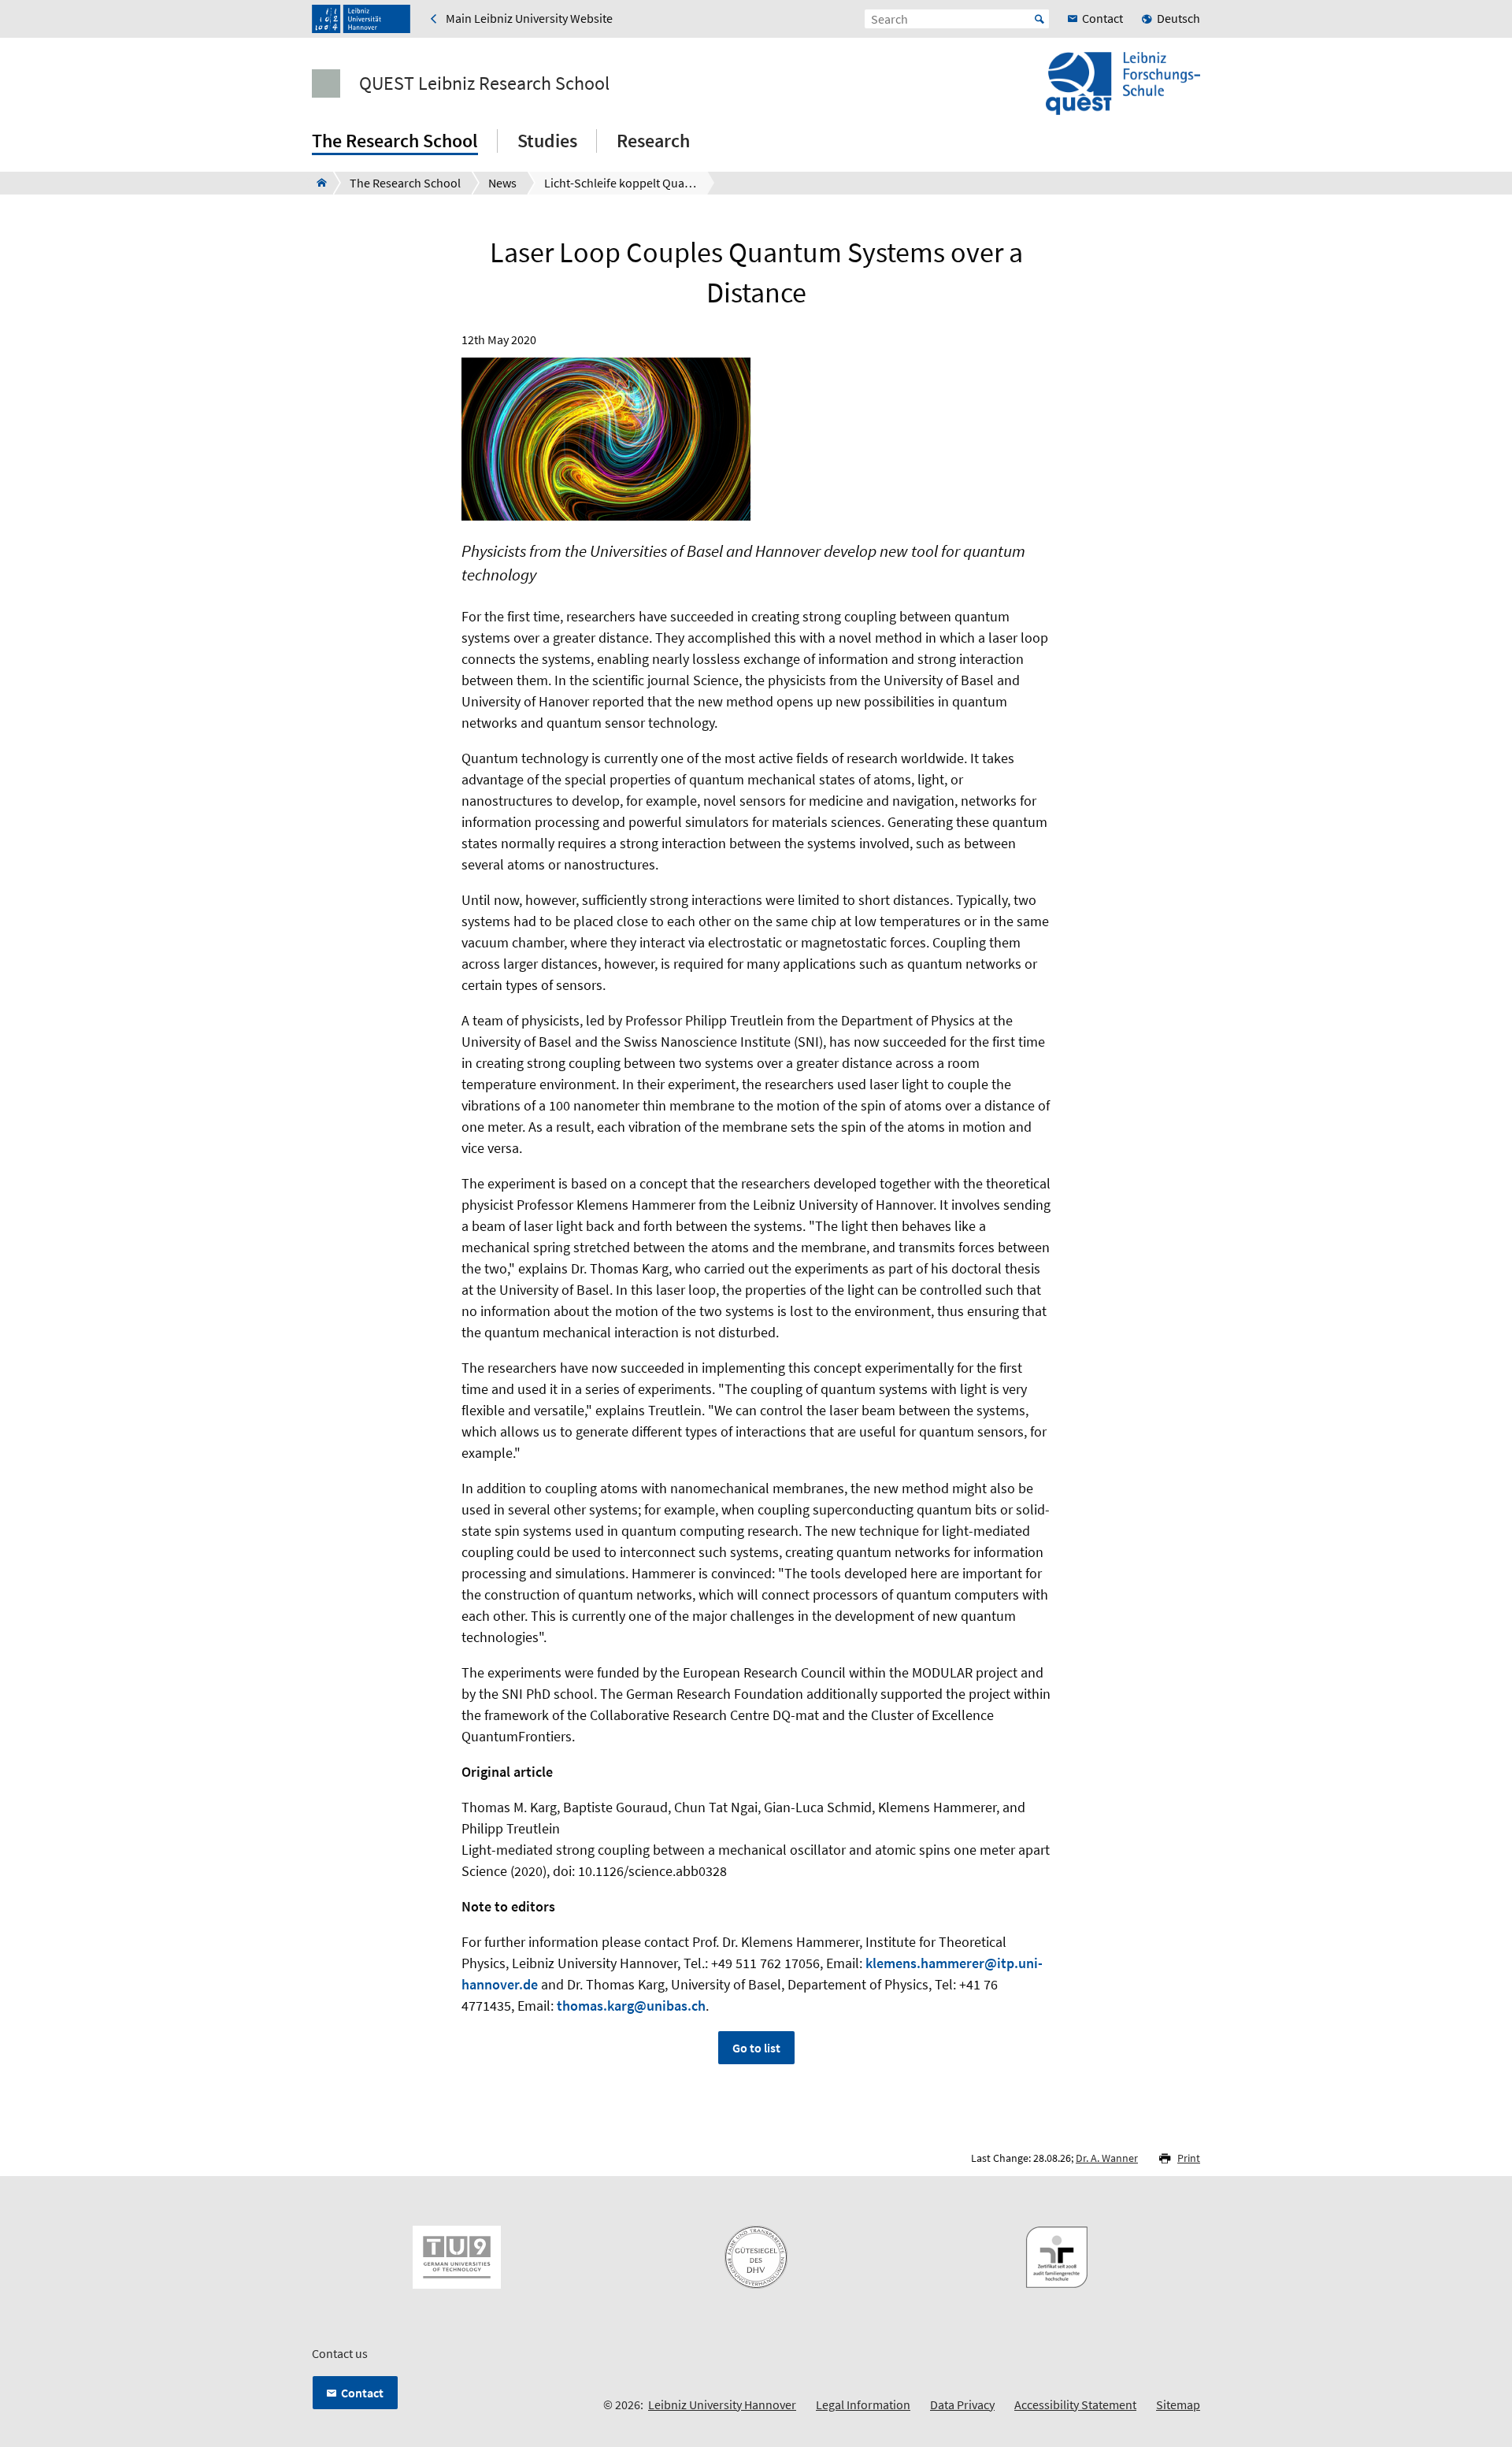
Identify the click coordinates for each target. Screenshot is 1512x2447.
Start (1039, 19)
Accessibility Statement (1075, 2404)
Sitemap (1178, 2404)
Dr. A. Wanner (1107, 2158)
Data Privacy (962, 2404)
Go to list (756, 2048)
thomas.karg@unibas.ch (631, 2006)
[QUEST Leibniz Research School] (317, 183)
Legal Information (863, 2404)
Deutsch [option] (1178, 18)
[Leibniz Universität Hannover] (361, 19)
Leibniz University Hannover (722, 2404)
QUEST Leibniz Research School (484, 83)
